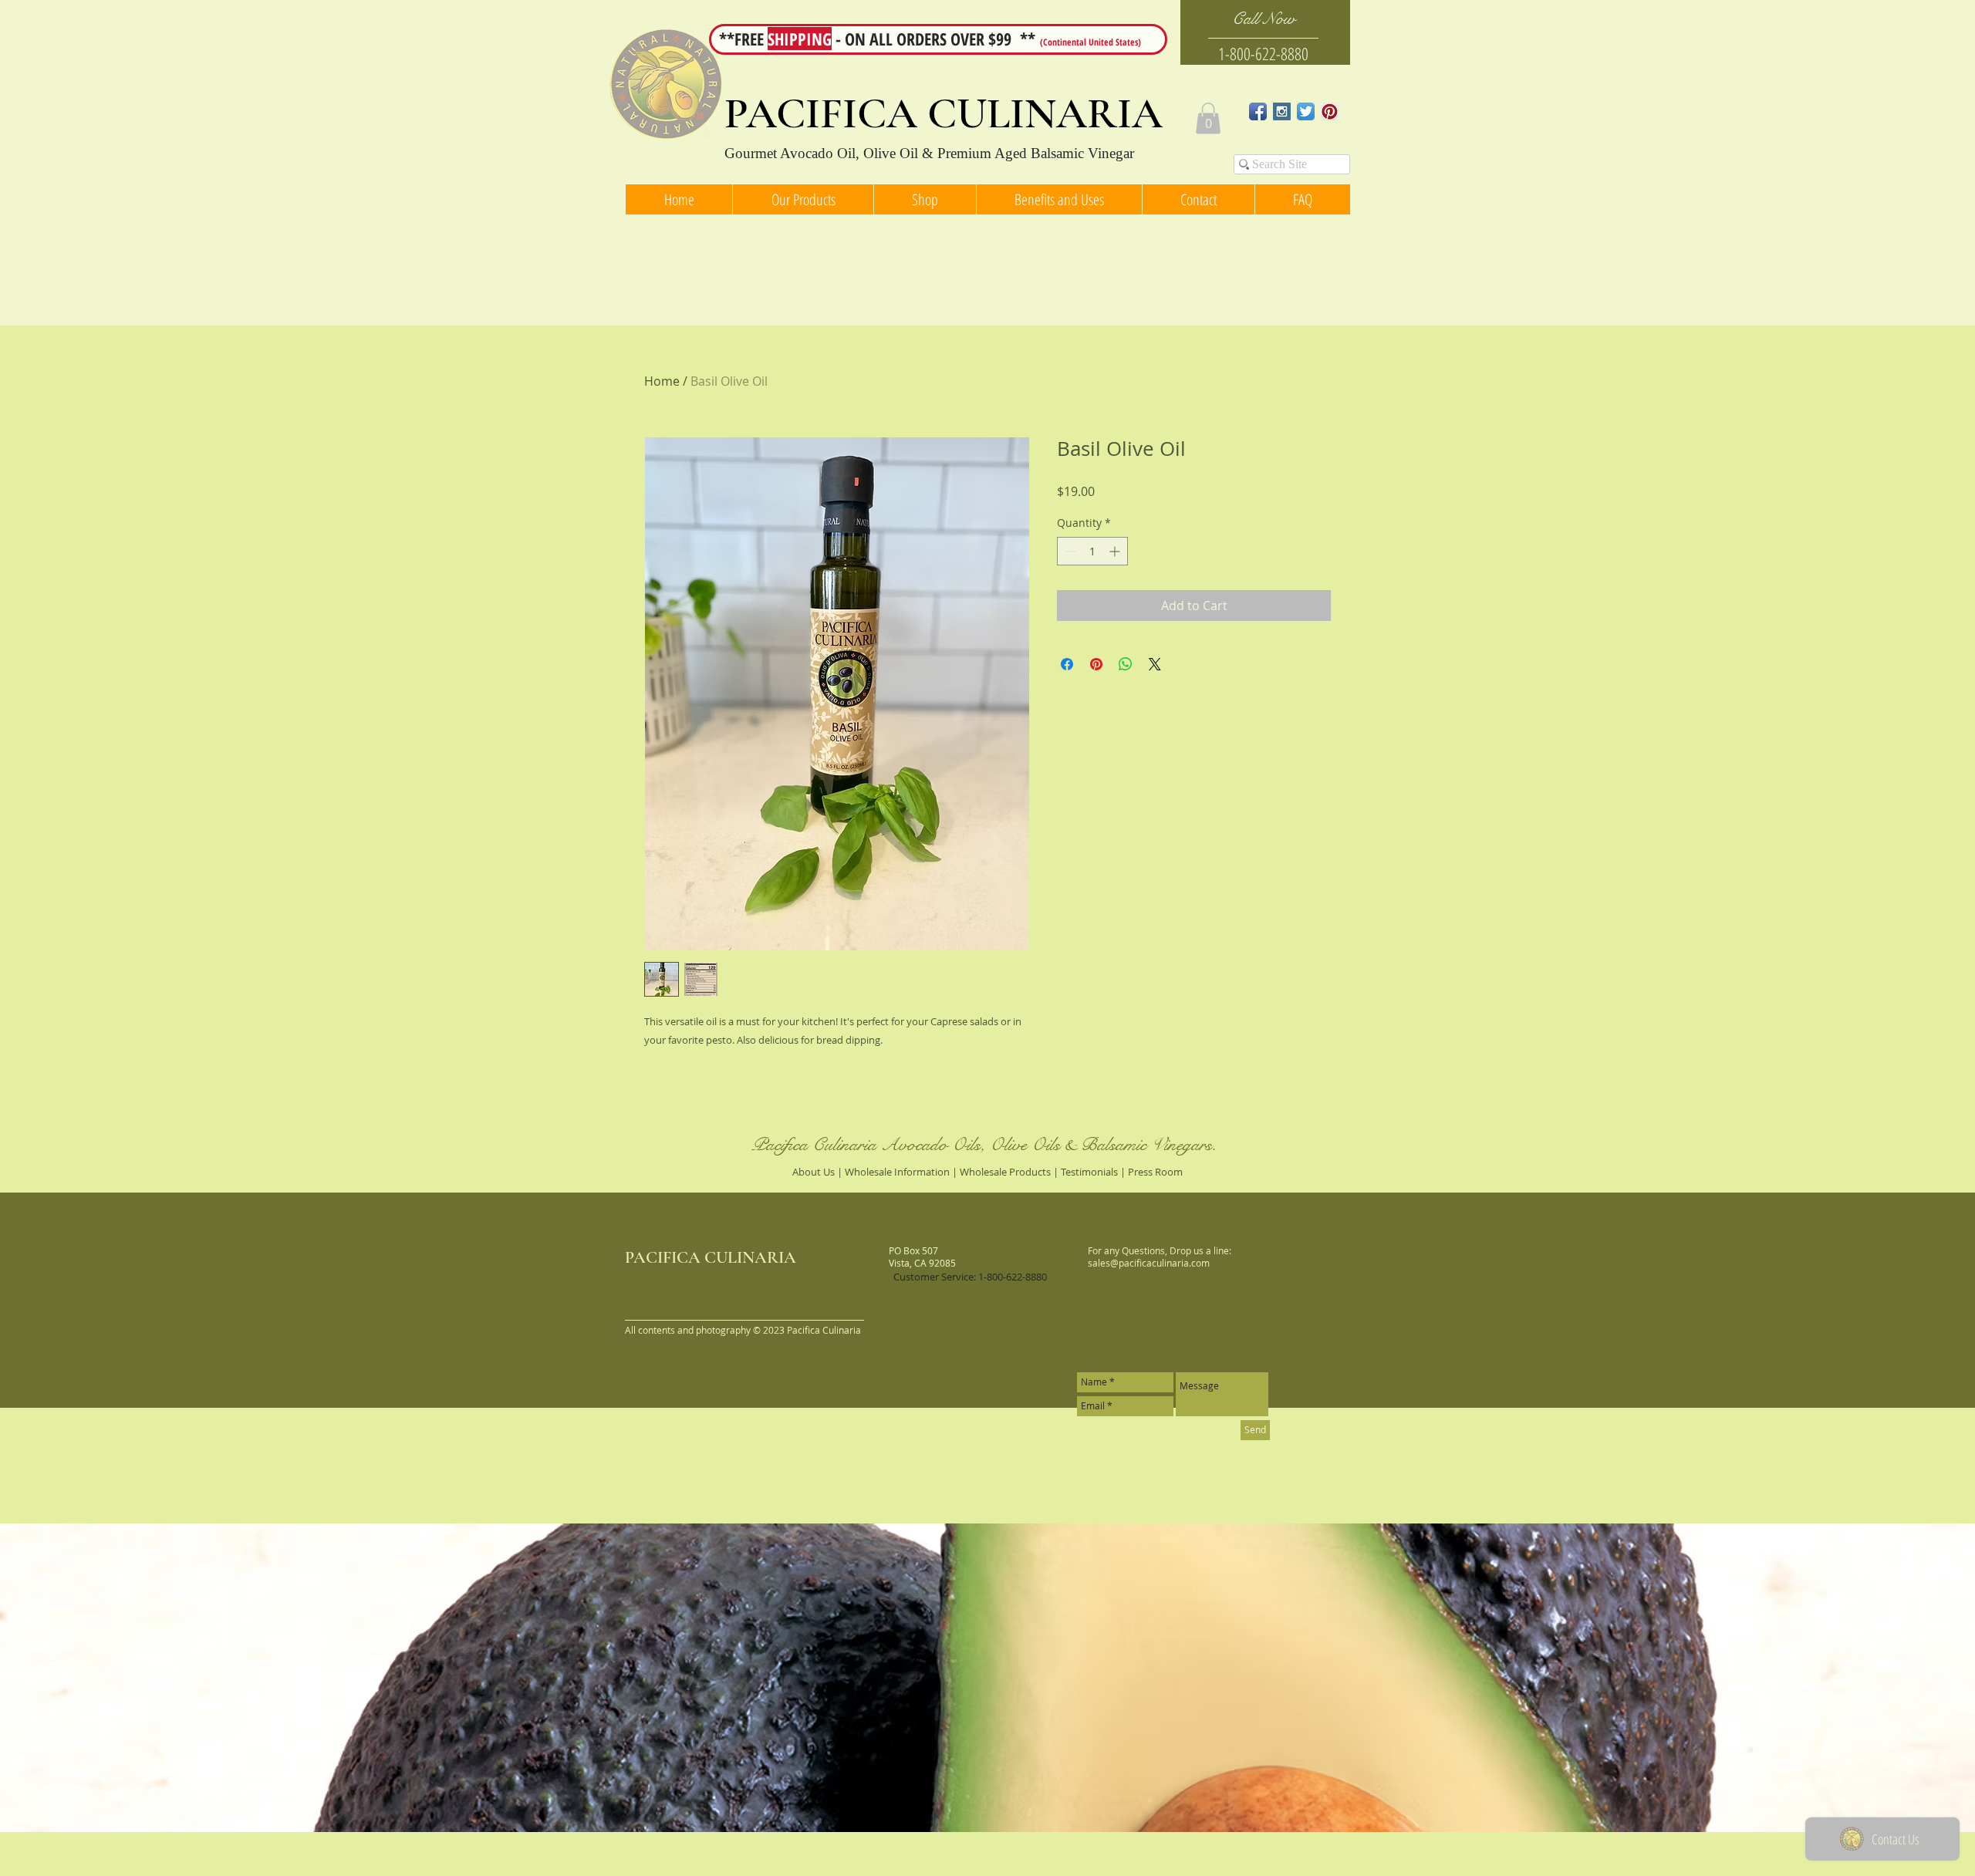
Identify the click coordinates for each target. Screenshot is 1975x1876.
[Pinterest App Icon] (1330, 111)
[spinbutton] (1092, 551)
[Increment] (1116, 551)
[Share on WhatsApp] (1126, 664)
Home (662, 381)
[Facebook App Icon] (1258, 111)
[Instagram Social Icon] (1282, 111)
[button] (1208, 118)
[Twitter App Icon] (1306, 111)
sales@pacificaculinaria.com (1149, 1263)
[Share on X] (1155, 664)
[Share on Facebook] (1067, 664)
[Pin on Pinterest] (1096, 664)
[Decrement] (1069, 551)
